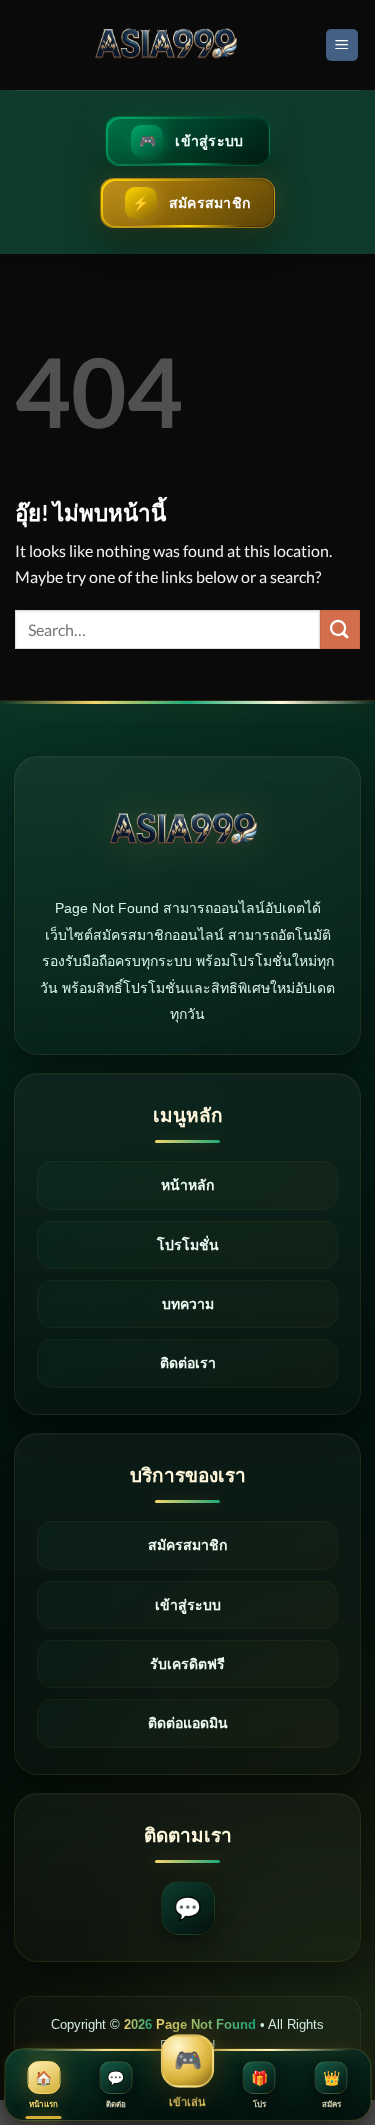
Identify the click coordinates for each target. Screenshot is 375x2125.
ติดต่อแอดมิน (188, 1723)
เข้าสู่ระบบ (188, 1605)
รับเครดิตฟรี (187, 1664)
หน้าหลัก (187, 1185)
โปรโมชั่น (188, 1245)
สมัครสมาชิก (187, 1545)
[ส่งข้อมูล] (340, 629)
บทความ (188, 1304)
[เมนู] (342, 45)
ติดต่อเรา (188, 1363)
